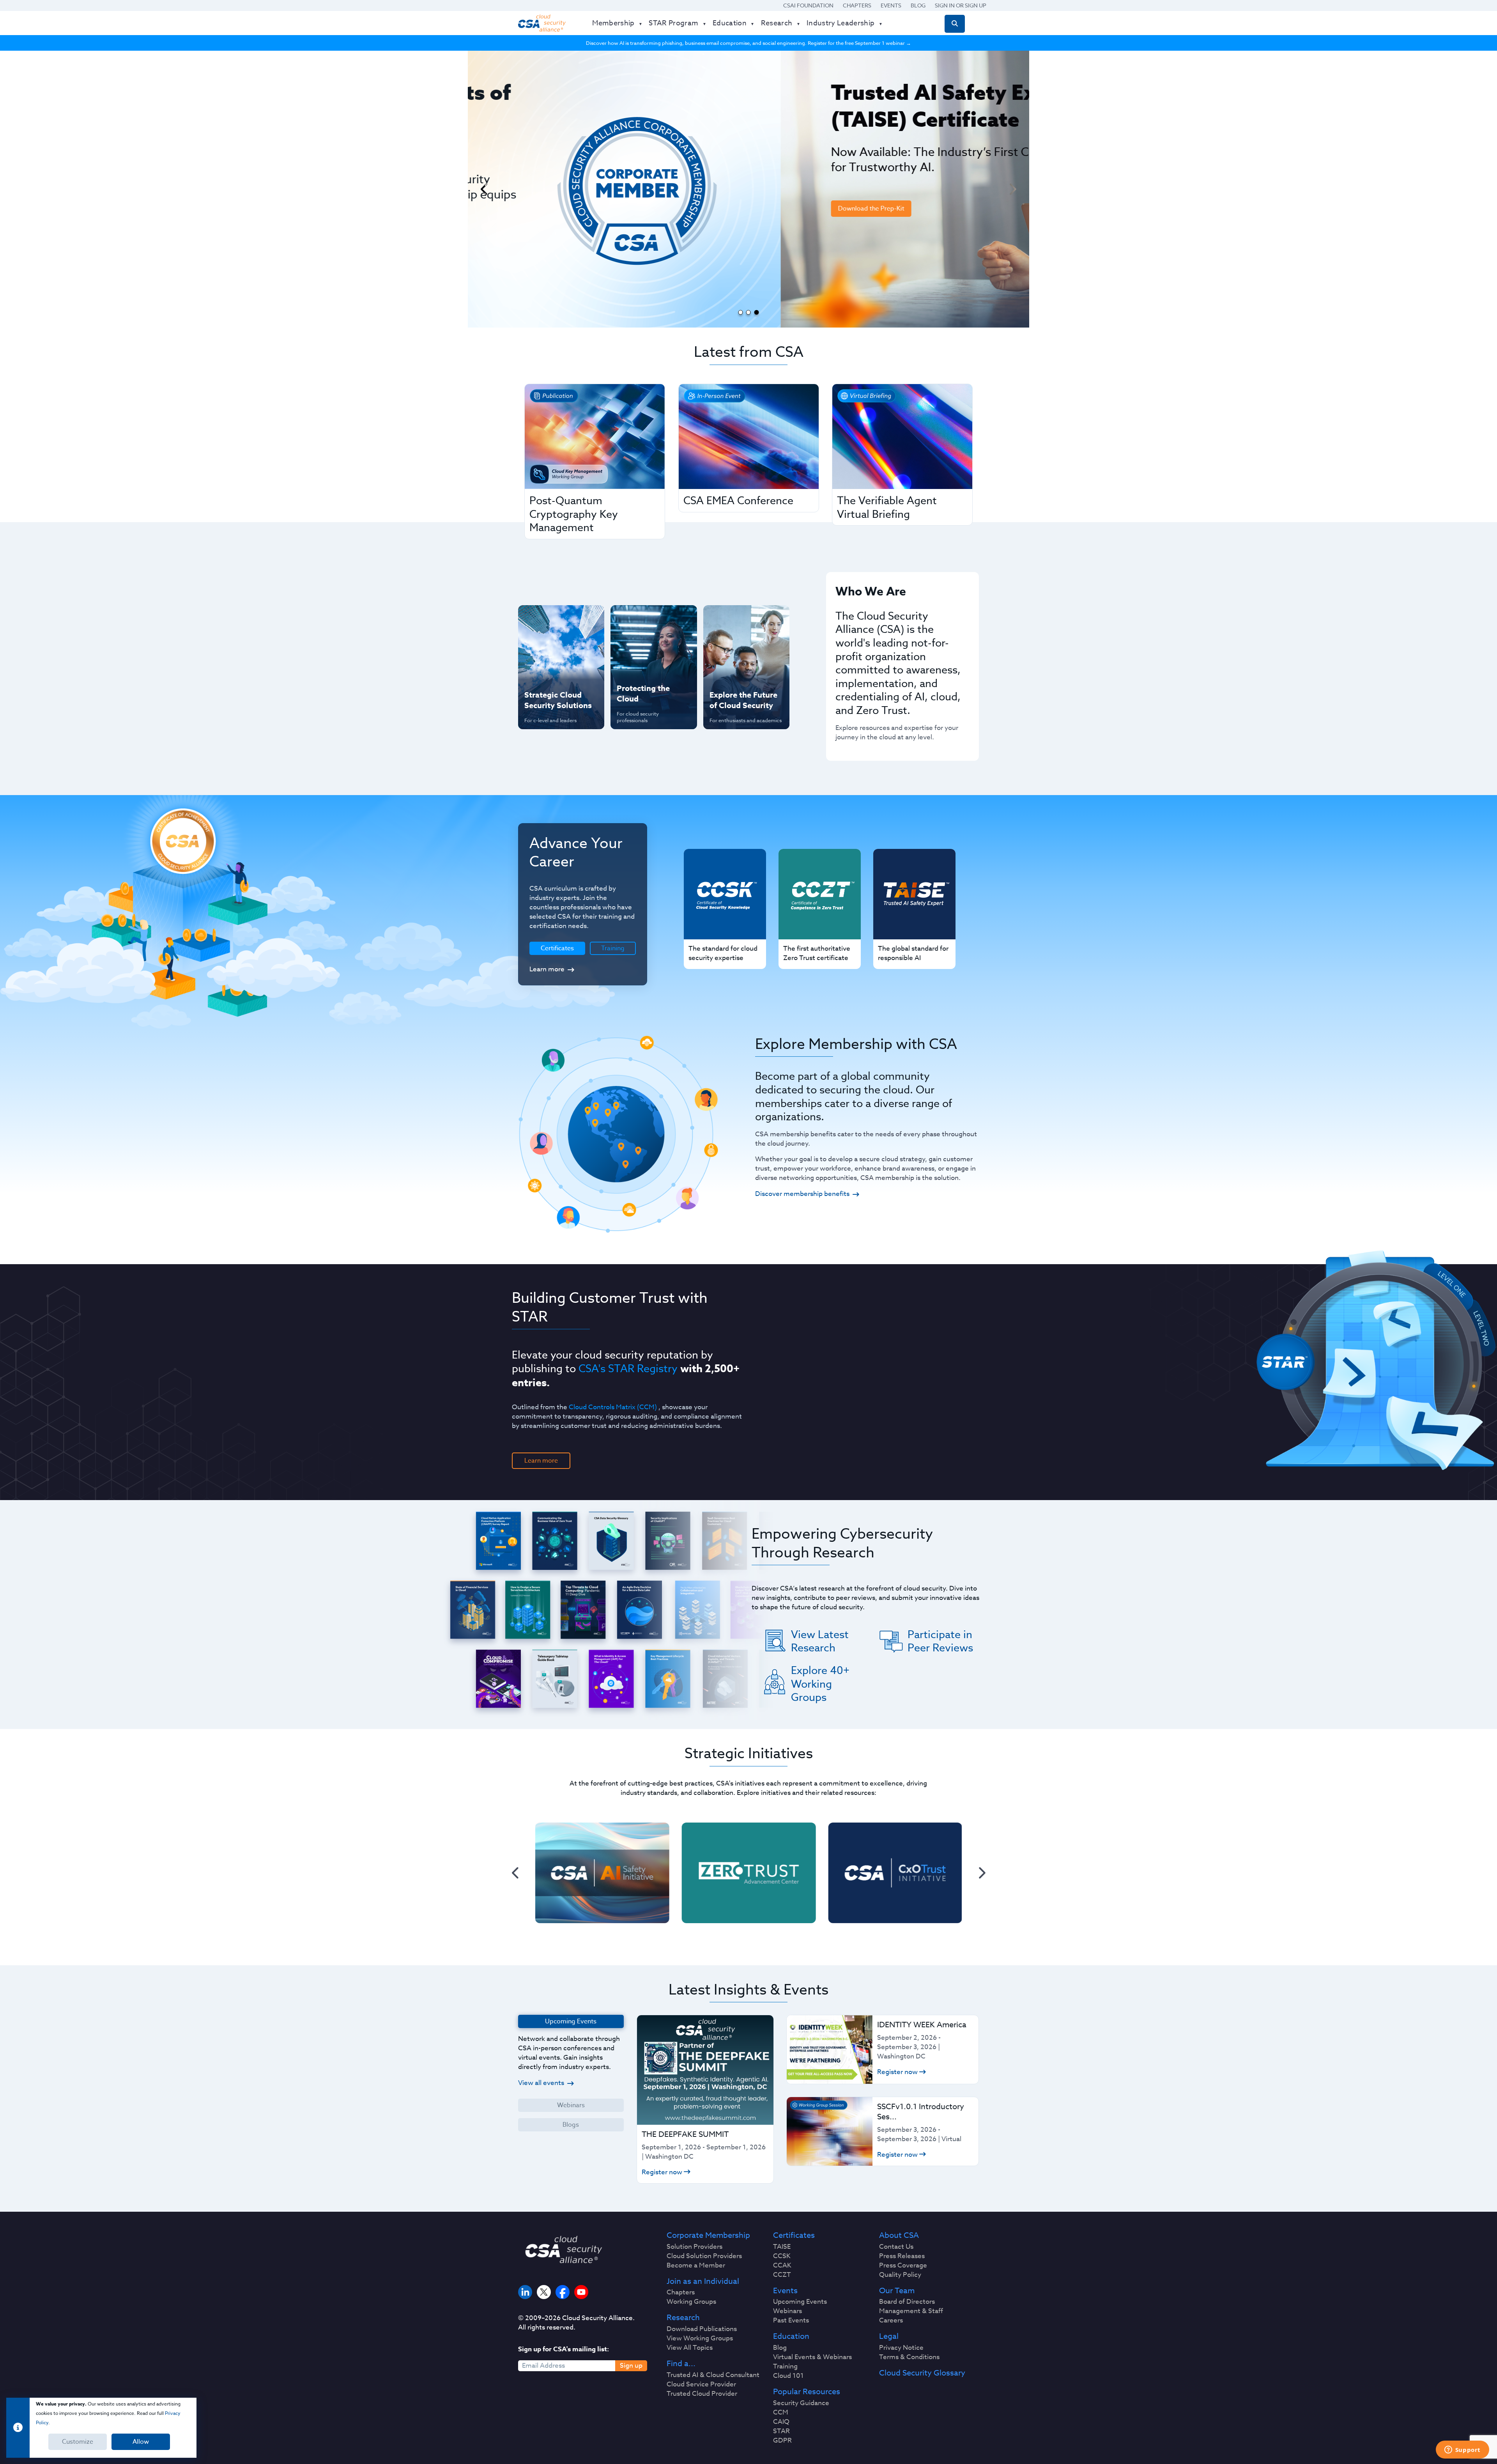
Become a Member (696, 2266)
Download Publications (702, 2329)
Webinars (571, 2105)
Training (613, 948)
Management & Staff (911, 2311)
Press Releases (902, 2256)
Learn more (547, 969)
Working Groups (691, 2302)
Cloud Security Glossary (922, 2373)
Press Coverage (903, 2266)
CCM (781, 2413)
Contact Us (896, 2247)
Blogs (571, 2125)
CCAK (782, 2266)
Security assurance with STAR (559, 619)
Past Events (791, 2321)
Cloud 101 (788, 2376)
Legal (889, 2336)
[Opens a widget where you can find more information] (1462, 2450)
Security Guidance (801, 2403)
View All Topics (690, 2348)
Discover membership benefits (802, 1194)
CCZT (782, 2275)
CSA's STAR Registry (628, 1368)
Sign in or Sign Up (961, 5)
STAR (781, 2431)
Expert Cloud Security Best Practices (649, 670)
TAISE (782, 2247)
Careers (891, 2321)
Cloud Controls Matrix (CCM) (613, 1407)
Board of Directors (907, 2302)
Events (891, 5)
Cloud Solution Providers (704, 2256)
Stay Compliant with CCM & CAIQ (647, 619)
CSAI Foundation (808, 5)
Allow (141, 2442)
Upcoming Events (800, 2302)
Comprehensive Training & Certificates (745, 619)
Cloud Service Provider (701, 2384)
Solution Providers (695, 2247)
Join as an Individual (703, 2282)
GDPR (782, 2441)
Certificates (794, 2235)
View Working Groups (700, 2338)
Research (683, 2318)
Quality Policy (900, 2275)
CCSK (782, 2256)
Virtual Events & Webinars (812, 2357)
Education (791, 2336)
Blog (918, 5)
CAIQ (781, 2422)
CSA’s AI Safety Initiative (546, 645)
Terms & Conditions (909, 2357)
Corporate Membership (708, 2235)
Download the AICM (593, 266)
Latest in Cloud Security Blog (744, 670)
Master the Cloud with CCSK (650, 645)
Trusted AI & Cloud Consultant (713, 2375)
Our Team (897, 2291)
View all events (541, 2083)
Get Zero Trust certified (545, 670)
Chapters (857, 5)
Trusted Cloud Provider (702, 2394)
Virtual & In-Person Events (736, 645)
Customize (78, 2442)
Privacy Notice (901, 2348)
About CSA (899, 2235)
